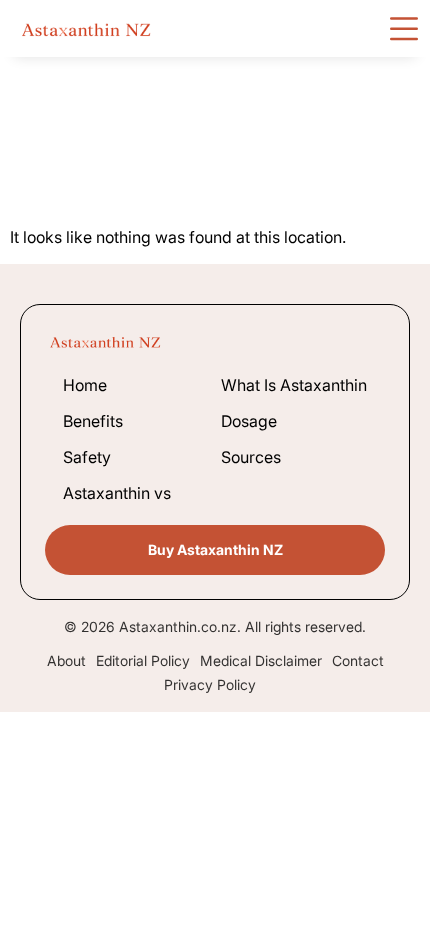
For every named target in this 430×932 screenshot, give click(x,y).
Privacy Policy (210, 685)
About (66, 661)
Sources (251, 457)
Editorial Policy (143, 661)
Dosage (249, 421)
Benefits (93, 421)
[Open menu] (404, 28)
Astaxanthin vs (117, 493)
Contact (358, 661)
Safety (87, 457)
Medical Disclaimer (261, 661)
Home (85, 385)
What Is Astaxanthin (294, 385)
